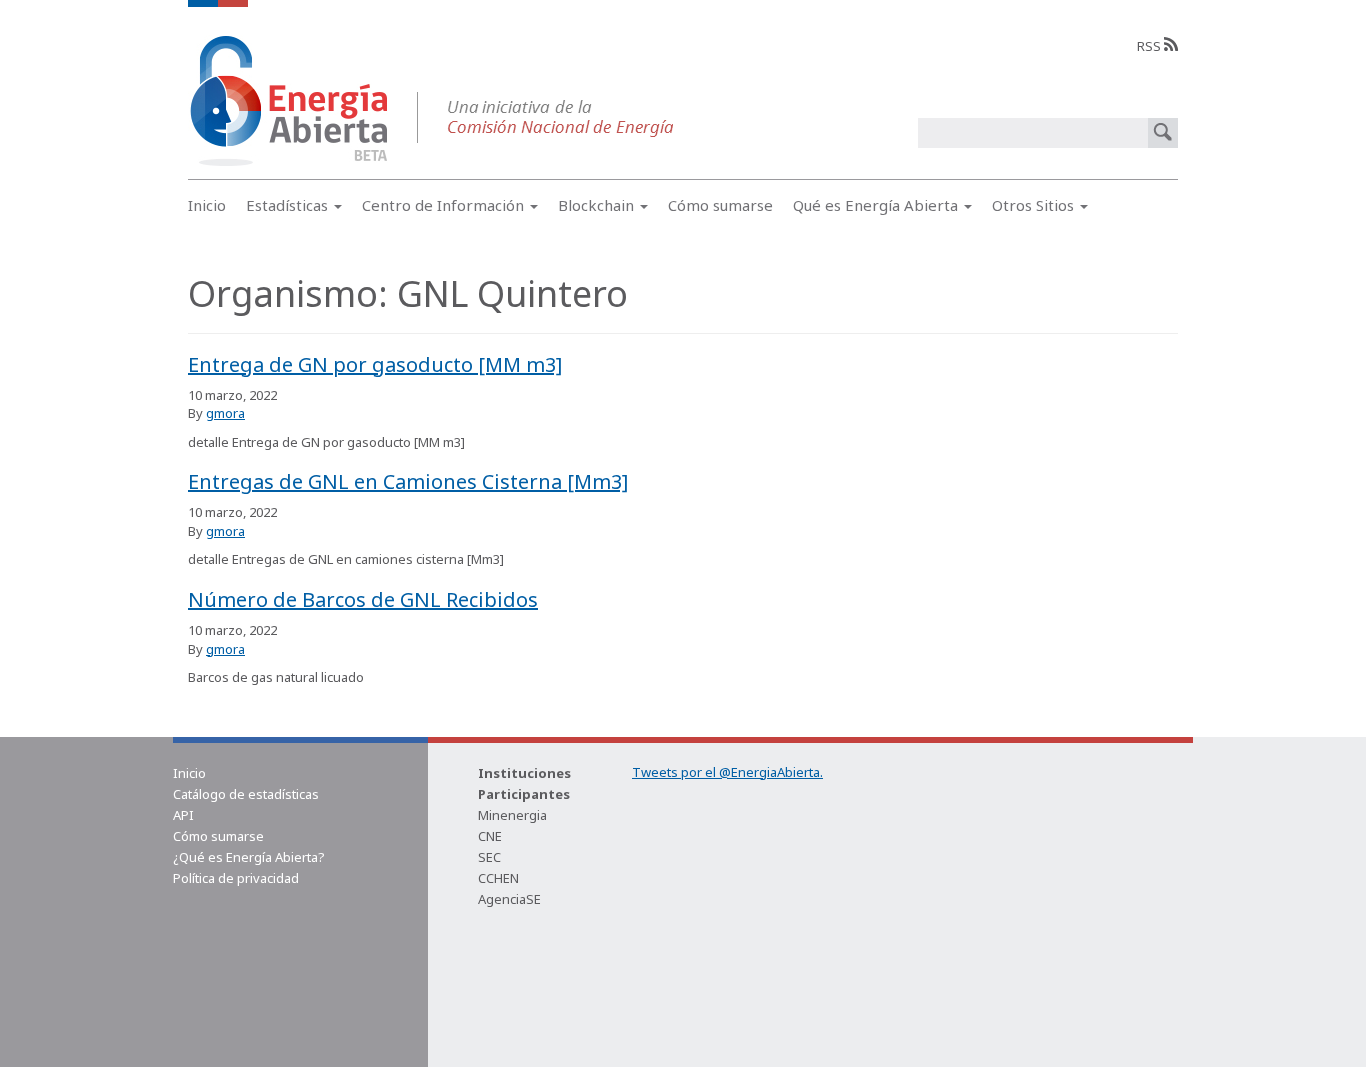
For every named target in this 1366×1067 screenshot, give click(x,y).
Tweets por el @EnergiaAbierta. (727, 772)
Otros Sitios (1035, 205)
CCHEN (498, 878)
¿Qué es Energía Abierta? (249, 857)
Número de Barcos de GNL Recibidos (363, 599)
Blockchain (598, 205)
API (183, 815)
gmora (225, 413)
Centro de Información (445, 205)
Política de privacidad (236, 878)
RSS (1150, 46)
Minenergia (512, 815)
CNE (490, 836)
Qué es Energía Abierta (877, 205)
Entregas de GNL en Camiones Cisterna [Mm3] (408, 481)
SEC (489, 857)
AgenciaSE (509, 899)
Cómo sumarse (720, 205)
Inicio (207, 205)
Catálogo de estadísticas (246, 794)
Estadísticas (289, 205)
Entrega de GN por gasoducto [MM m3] (375, 364)
